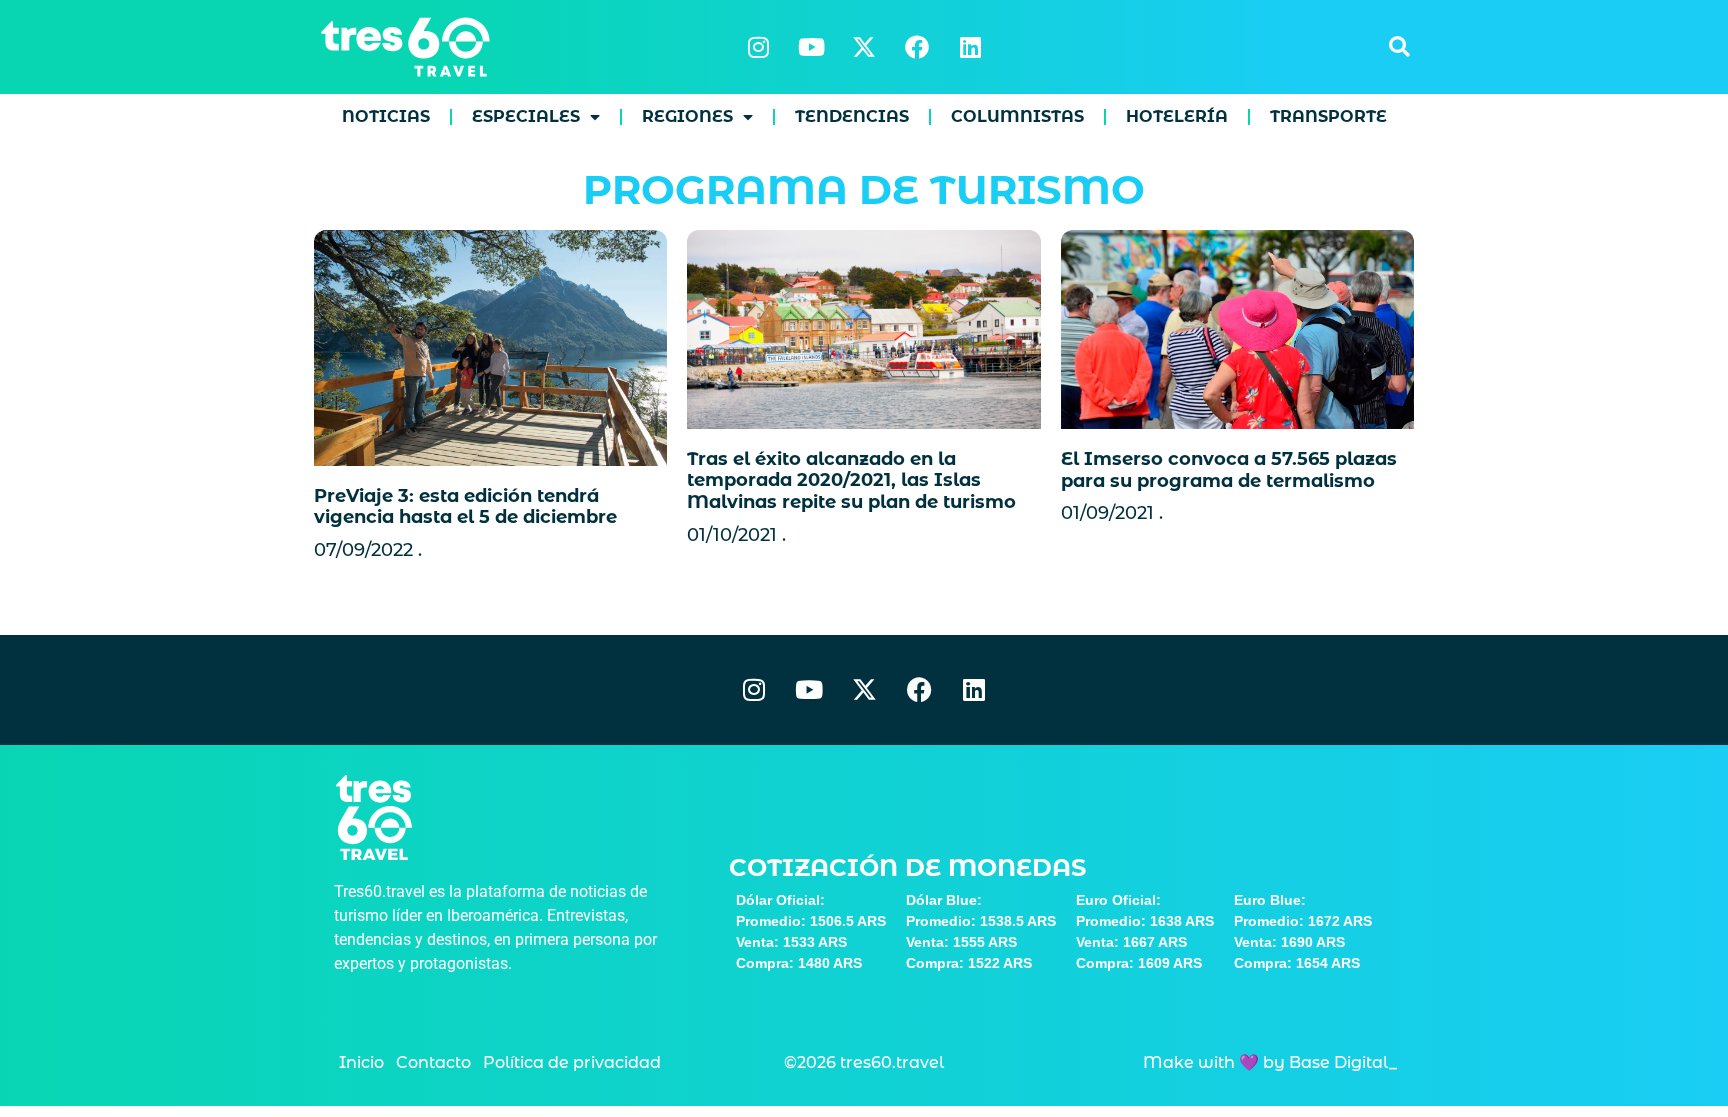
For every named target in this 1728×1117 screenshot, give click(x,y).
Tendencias (852, 116)
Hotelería (1177, 116)
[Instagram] (758, 47)
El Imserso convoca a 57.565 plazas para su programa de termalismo (1229, 470)
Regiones (687, 116)
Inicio (361, 1062)
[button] (1399, 47)
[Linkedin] (970, 47)
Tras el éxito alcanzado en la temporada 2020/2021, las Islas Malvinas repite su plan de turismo (851, 480)
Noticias (386, 116)
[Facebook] (917, 47)
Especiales (526, 116)
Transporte (1328, 116)
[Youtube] (811, 47)
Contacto (433, 1062)
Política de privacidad (572, 1062)
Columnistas (1017, 116)
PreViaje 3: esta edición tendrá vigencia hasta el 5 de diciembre (465, 507)
